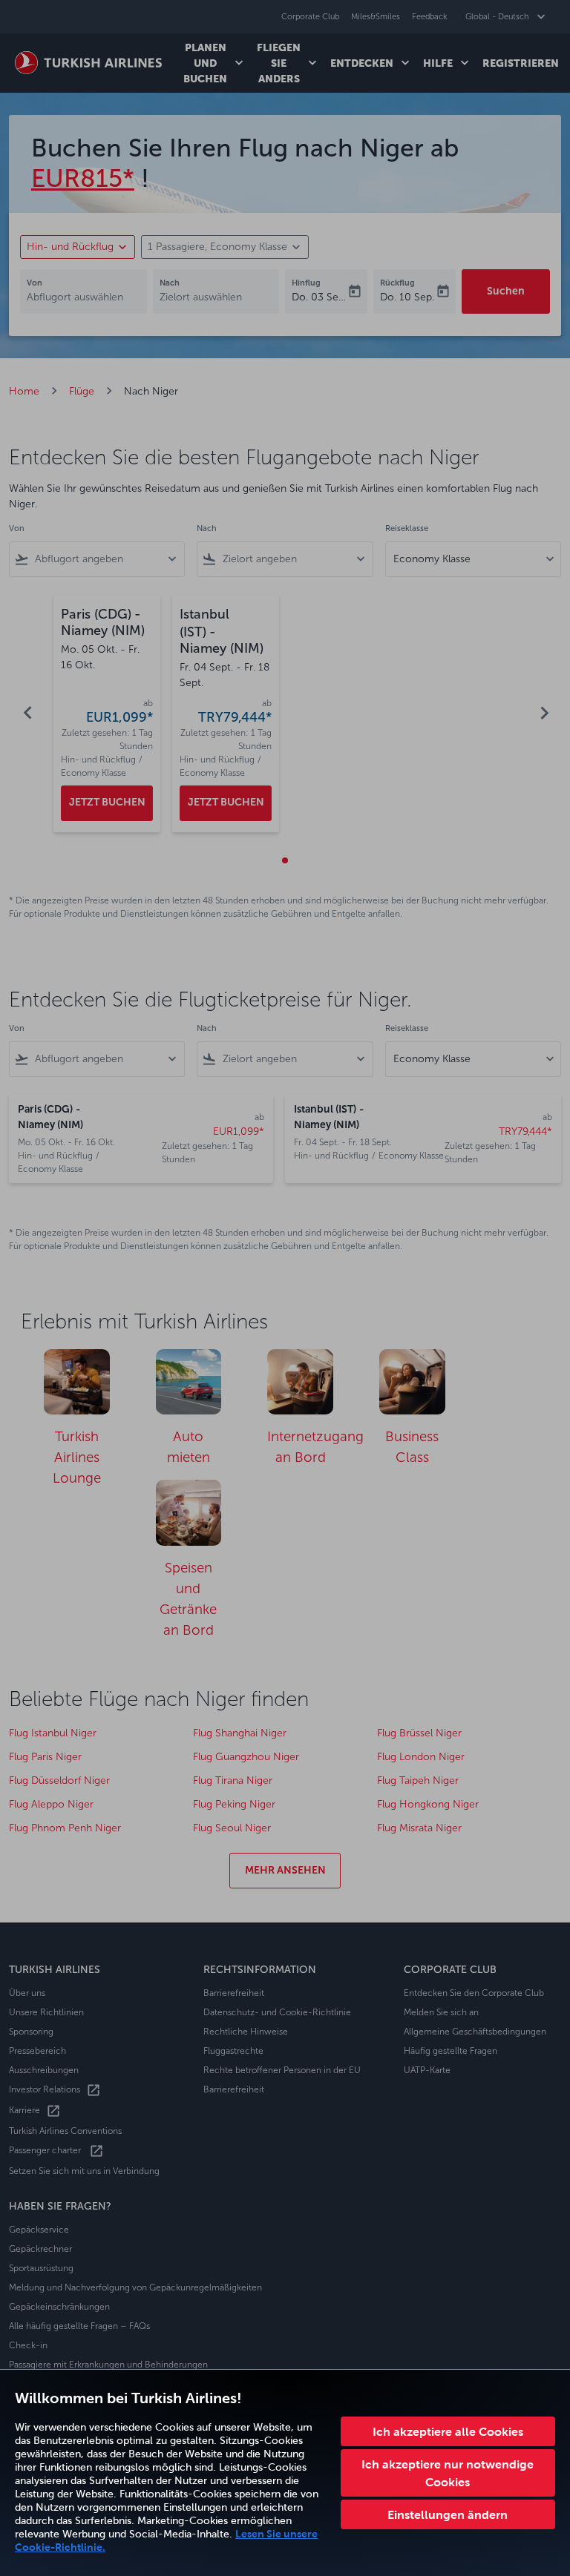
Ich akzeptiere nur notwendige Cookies (448, 2473)
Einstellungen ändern (448, 2514)
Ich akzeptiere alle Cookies (448, 2431)
